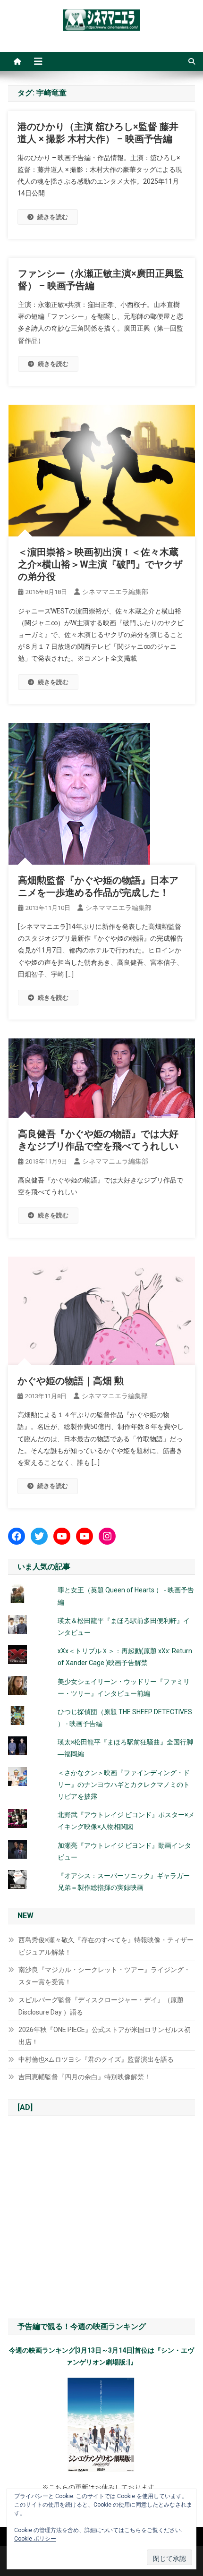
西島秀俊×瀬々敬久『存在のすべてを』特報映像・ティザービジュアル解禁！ (106, 1946)
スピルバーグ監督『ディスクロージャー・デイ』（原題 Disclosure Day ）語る (101, 2006)
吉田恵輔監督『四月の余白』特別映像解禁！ (85, 2077)
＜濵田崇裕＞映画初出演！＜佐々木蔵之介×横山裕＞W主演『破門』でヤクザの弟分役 (100, 564)
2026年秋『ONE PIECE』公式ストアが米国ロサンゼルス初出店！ (105, 2036)
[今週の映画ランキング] (101, 2425)
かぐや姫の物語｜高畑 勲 (71, 1381)
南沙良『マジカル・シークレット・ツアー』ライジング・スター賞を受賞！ (104, 1976)
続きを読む (53, 217)
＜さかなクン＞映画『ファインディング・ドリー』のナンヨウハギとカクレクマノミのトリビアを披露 (124, 1785)
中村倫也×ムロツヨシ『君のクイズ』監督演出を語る (96, 2059)
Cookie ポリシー (35, 2539)
